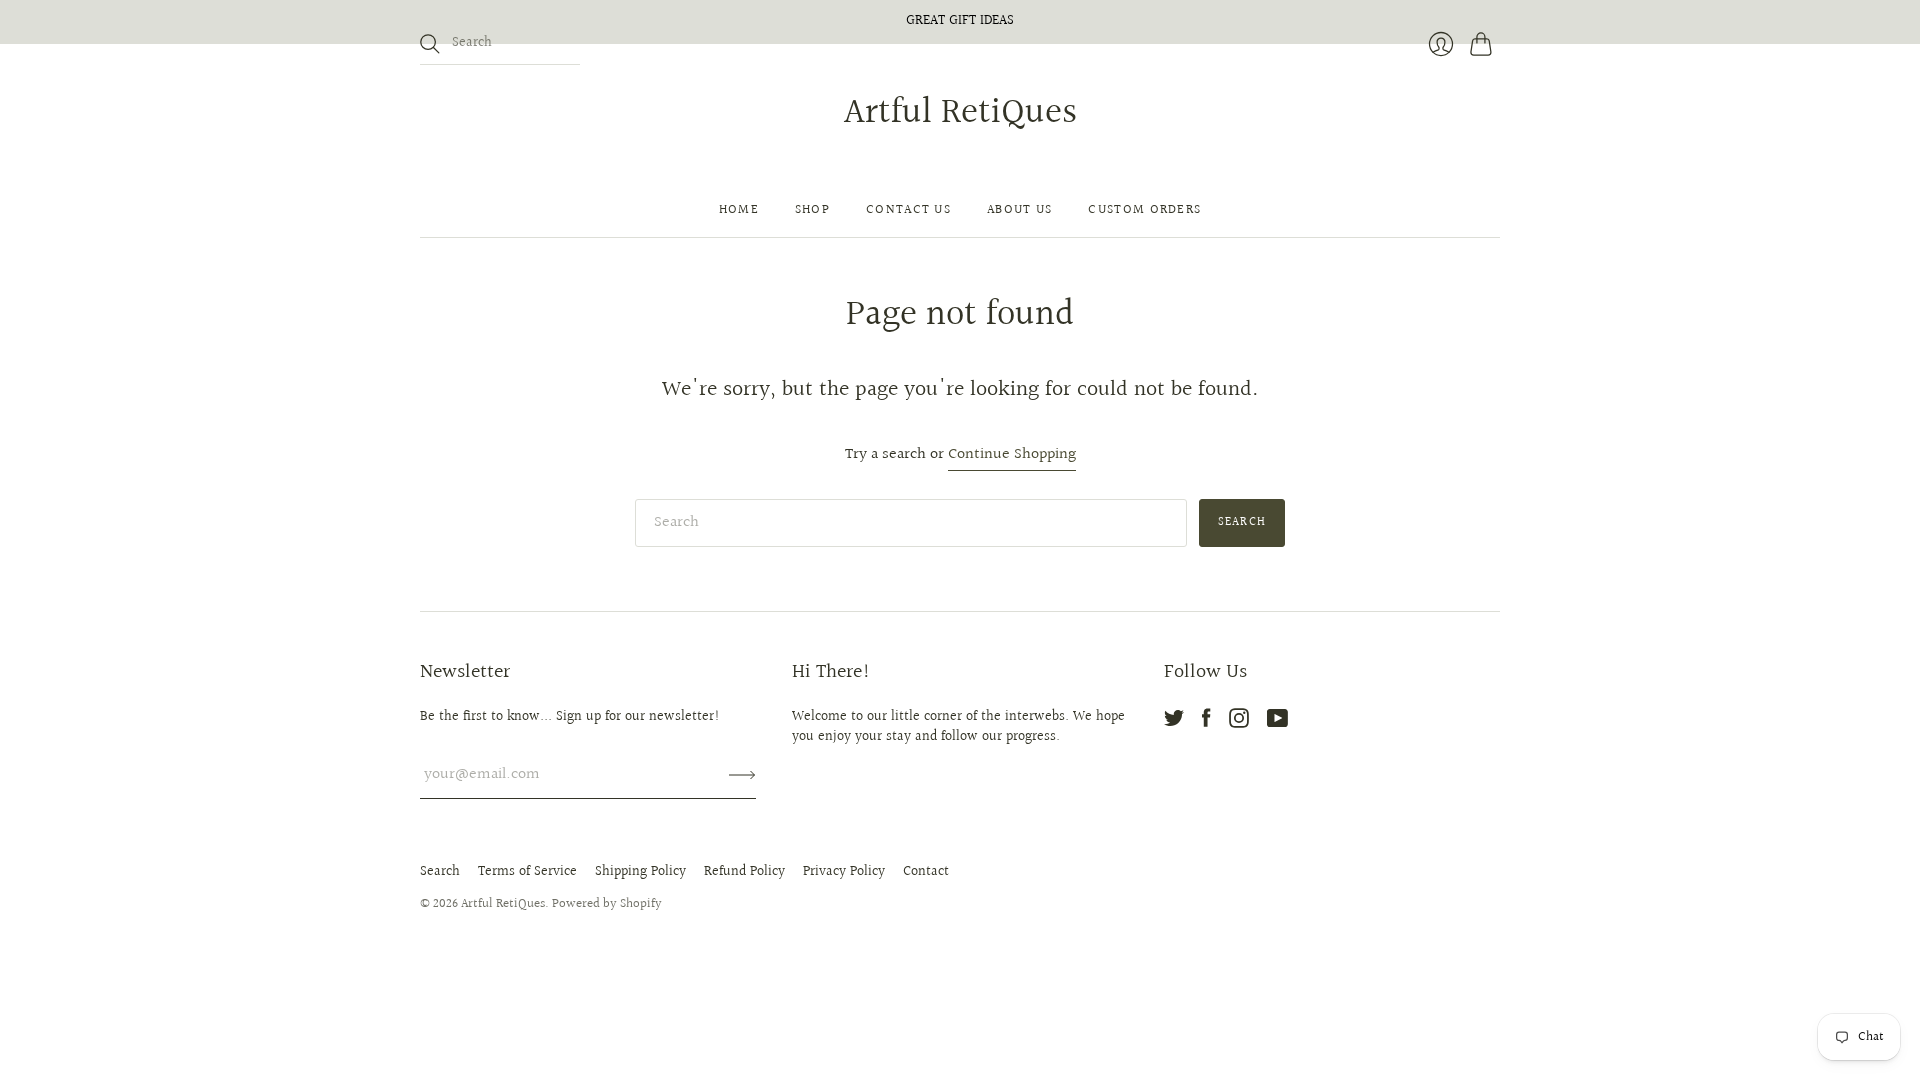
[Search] (430, 44)
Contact (926, 872)
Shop (812, 210)
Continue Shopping (1012, 455)
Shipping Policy (640, 872)
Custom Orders (1144, 210)
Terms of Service (527, 872)
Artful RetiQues (960, 113)
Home (739, 210)
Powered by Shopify (607, 904)
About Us (1019, 210)
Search (440, 872)
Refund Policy (744, 872)
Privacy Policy (844, 872)
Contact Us (908, 210)
